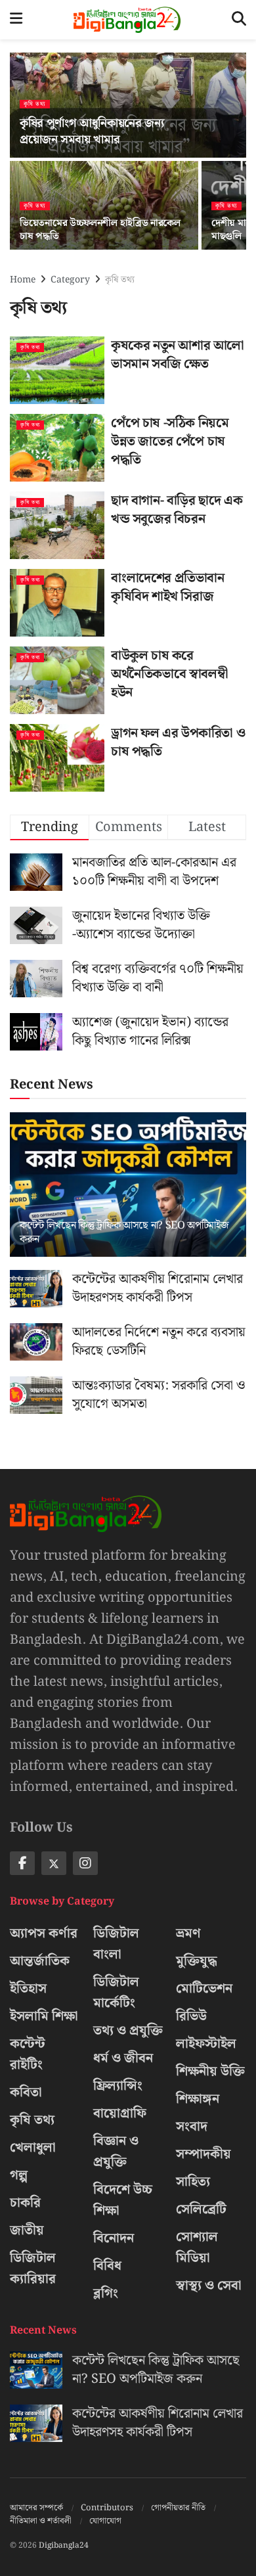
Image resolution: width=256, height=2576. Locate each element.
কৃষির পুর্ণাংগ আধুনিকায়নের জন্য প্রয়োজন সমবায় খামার (92, 131)
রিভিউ (191, 2016)
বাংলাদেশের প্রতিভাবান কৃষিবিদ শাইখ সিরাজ (168, 587)
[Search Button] (239, 20)
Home (23, 280)
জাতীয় (27, 2230)
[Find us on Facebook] (22, 1863)
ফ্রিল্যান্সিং (118, 2086)
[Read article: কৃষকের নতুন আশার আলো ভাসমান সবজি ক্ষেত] (57, 370)
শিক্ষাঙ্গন (198, 2099)
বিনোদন (114, 2238)
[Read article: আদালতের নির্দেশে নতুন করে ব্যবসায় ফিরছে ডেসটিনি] (36, 1342)
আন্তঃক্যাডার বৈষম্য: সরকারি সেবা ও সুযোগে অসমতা (159, 1395)
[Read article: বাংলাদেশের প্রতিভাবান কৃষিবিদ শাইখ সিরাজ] (57, 603)
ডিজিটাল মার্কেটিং (116, 1993)
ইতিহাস (28, 1989)
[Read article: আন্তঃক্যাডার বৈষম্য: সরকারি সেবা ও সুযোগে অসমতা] (36, 1395)
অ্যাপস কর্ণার (44, 1933)
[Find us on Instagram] (85, 1863)
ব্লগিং (106, 2294)
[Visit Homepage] (127, 20)
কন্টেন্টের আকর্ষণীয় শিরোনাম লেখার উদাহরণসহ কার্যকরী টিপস (158, 1288)
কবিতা (26, 2092)
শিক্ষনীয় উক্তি (210, 2071)
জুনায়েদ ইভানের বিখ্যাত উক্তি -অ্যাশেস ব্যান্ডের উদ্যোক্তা (141, 925)
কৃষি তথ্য (35, 104)
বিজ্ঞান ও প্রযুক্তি (116, 2152)
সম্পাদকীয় (203, 2154)
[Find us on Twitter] (54, 1863)
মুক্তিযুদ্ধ (197, 1961)
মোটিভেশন (204, 1989)
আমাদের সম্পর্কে (36, 2508)
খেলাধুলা (33, 2148)
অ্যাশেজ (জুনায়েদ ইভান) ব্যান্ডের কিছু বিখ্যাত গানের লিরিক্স (150, 1031)
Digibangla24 (64, 2545)
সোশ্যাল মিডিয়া (197, 2248)
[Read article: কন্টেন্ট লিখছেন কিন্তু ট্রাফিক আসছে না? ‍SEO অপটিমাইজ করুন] (128, 1197)
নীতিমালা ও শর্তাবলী (41, 2521)
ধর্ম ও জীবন (123, 2058)
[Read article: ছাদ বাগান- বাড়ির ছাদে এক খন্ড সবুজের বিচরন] (57, 525)
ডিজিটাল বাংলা (116, 1944)
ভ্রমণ (188, 1933)
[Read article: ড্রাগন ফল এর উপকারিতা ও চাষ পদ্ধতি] (57, 758)
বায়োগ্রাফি (120, 2113)
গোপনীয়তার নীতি (178, 2508)
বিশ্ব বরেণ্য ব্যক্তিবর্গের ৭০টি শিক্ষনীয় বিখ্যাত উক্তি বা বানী (158, 978)
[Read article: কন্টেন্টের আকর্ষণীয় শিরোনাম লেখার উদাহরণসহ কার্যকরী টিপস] (36, 1289)
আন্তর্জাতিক (40, 1961)
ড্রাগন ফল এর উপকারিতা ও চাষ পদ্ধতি (178, 742)
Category (70, 280)
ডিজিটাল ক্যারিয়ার (33, 2269)
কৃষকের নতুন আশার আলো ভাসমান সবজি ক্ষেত (178, 355)
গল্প (19, 2175)
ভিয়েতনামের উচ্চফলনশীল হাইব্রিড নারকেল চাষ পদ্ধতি (100, 230)
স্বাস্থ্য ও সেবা (209, 2286)
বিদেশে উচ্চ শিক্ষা (123, 2200)
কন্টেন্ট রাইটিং (28, 2054)
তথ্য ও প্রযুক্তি (128, 2031)
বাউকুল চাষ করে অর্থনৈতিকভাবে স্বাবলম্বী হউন (169, 674)
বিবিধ (107, 2266)
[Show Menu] (16, 20)
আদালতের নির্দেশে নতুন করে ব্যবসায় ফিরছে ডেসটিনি (159, 1342)
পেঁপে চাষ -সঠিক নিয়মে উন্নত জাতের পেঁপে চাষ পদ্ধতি (170, 441)
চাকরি (25, 2203)
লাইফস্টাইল (206, 2044)
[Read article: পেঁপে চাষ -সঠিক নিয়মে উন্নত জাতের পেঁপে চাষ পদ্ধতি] (57, 448)
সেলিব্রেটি (201, 2209)
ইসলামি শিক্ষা (44, 2016)
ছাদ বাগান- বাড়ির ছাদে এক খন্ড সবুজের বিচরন (177, 510)
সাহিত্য (193, 2182)
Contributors (107, 2508)
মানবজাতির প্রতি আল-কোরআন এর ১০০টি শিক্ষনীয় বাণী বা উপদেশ (154, 872)
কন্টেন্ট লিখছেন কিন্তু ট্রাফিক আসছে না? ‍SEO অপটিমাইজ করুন (124, 1232)
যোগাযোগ (105, 2521)
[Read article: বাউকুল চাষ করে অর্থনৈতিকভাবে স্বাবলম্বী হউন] (57, 680)
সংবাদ (192, 2127)
